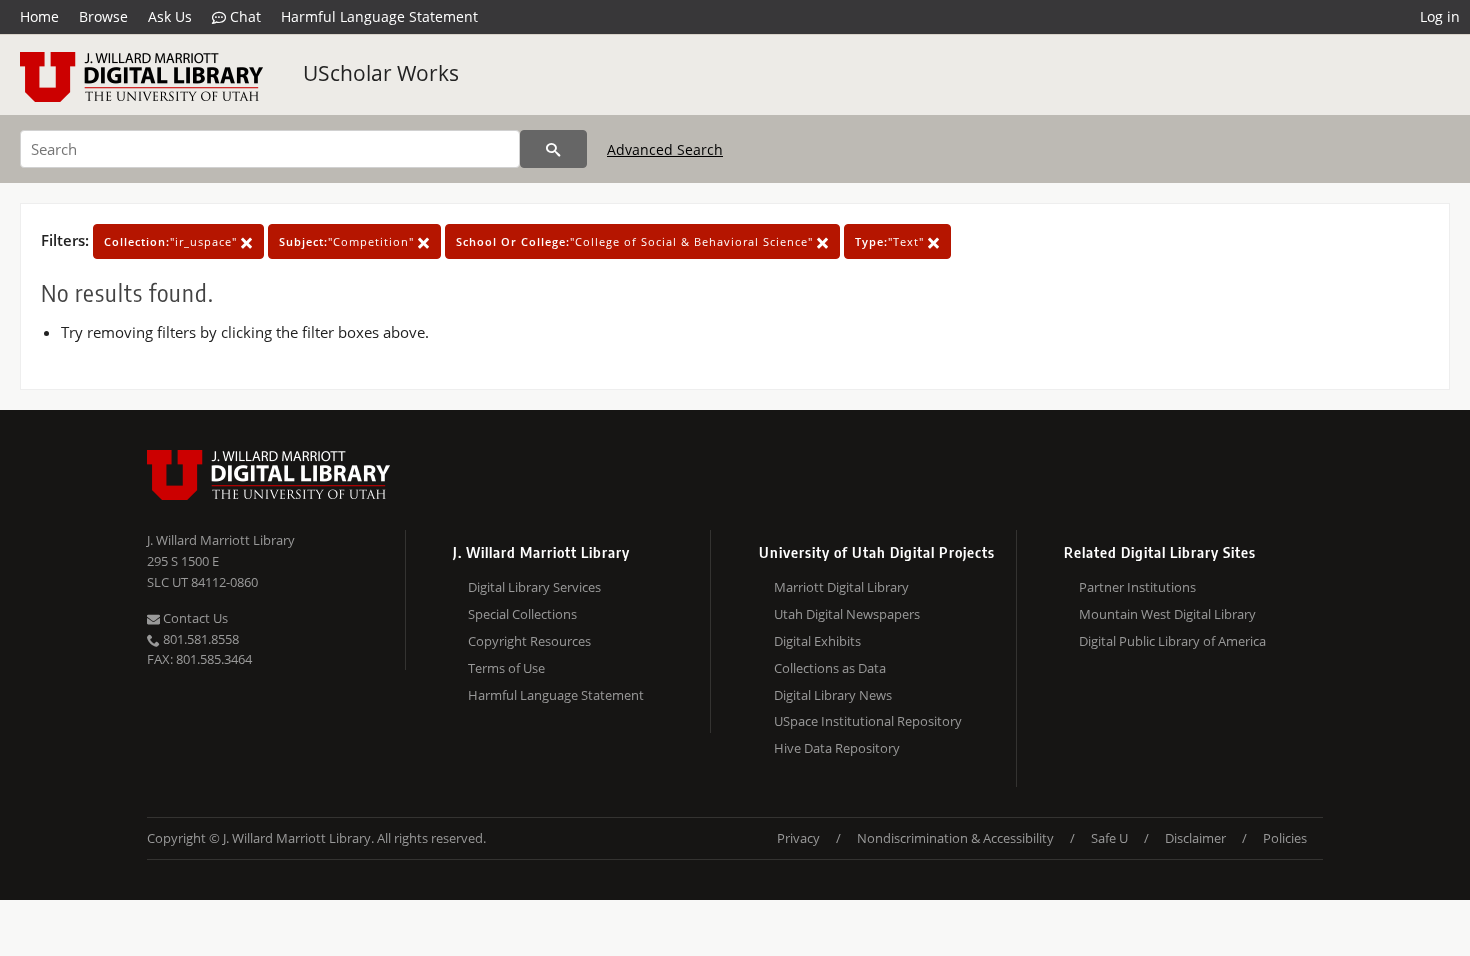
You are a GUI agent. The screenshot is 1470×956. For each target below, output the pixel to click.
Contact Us (194, 618)
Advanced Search (665, 149)
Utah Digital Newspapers (847, 614)
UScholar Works (381, 73)
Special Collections (522, 614)
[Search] (553, 149)
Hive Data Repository (837, 748)
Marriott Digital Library (841, 587)
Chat (243, 16)
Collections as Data (830, 668)
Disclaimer (1195, 838)
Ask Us (170, 16)
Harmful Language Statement (379, 16)
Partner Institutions (1137, 587)
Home (39, 16)
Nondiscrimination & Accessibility (955, 838)
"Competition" (348, 241)
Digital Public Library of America (1172, 641)
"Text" (891, 241)
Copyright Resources (529, 641)
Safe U (1109, 838)
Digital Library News (833, 695)
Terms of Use (506, 668)
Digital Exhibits (817, 641)
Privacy (798, 838)
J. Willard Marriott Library (221, 540)
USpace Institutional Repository (868, 721)
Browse (103, 16)
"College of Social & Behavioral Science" (636, 241)
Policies (1285, 838)
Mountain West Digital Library (1167, 614)
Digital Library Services (534, 587)
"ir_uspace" (172, 241)
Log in (1440, 16)
